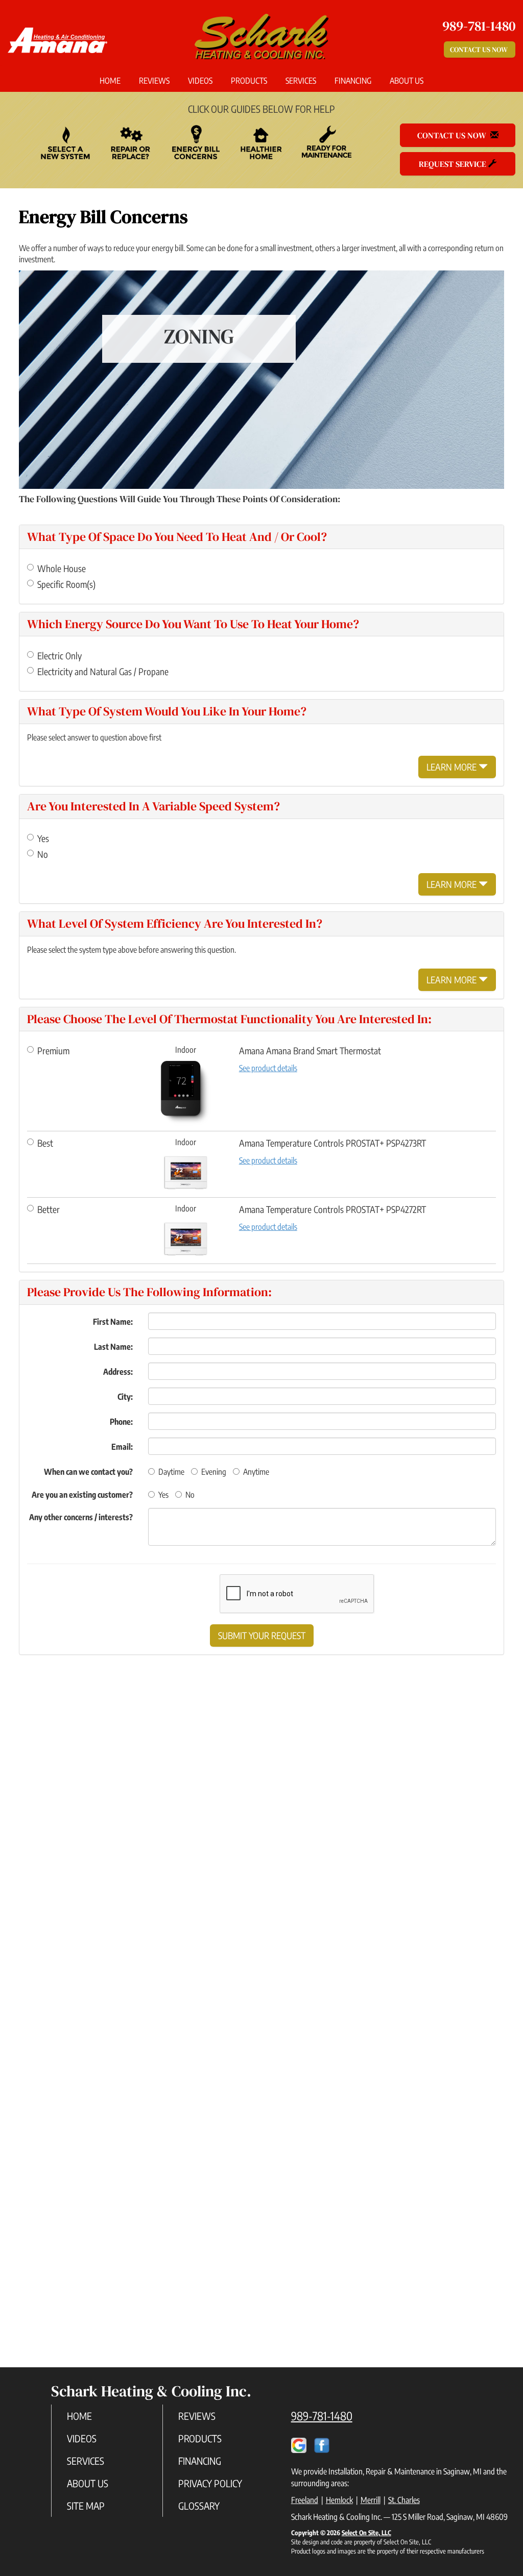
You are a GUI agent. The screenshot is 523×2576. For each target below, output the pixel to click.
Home (110, 81)
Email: (122, 1447)
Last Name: (113, 1347)
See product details (268, 1068)
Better (49, 1209)
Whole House (62, 568)
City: (125, 1397)
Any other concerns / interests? (81, 1517)
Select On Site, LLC (366, 2533)
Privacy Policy (210, 2483)
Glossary (199, 2506)
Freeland (305, 2500)
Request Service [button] (454, 164)
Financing (353, 81)
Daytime (171, 1472)
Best (45, 1143)
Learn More (453, 767)
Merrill (371, 2500)
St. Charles (404, 2500)
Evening (214, 1472)
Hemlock (339, 2500)
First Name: (113, 1322)
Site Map (86, 2506)
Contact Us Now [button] (480, 49)
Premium (53, 1050)
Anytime (256, 1472)
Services (301, 81)
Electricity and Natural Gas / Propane (103, 671)
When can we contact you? (88, 1472)
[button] (262, 1636)
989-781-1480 (322, 2416)
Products (249, 81)
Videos (200, 81)
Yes (43, 838)
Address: (118, 1372)
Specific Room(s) (66, 584)
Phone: (121, 1422)
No (43, 854)
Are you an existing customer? (82, 1495)
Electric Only (60, 655)
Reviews (154, 81)
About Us (407, 81)
